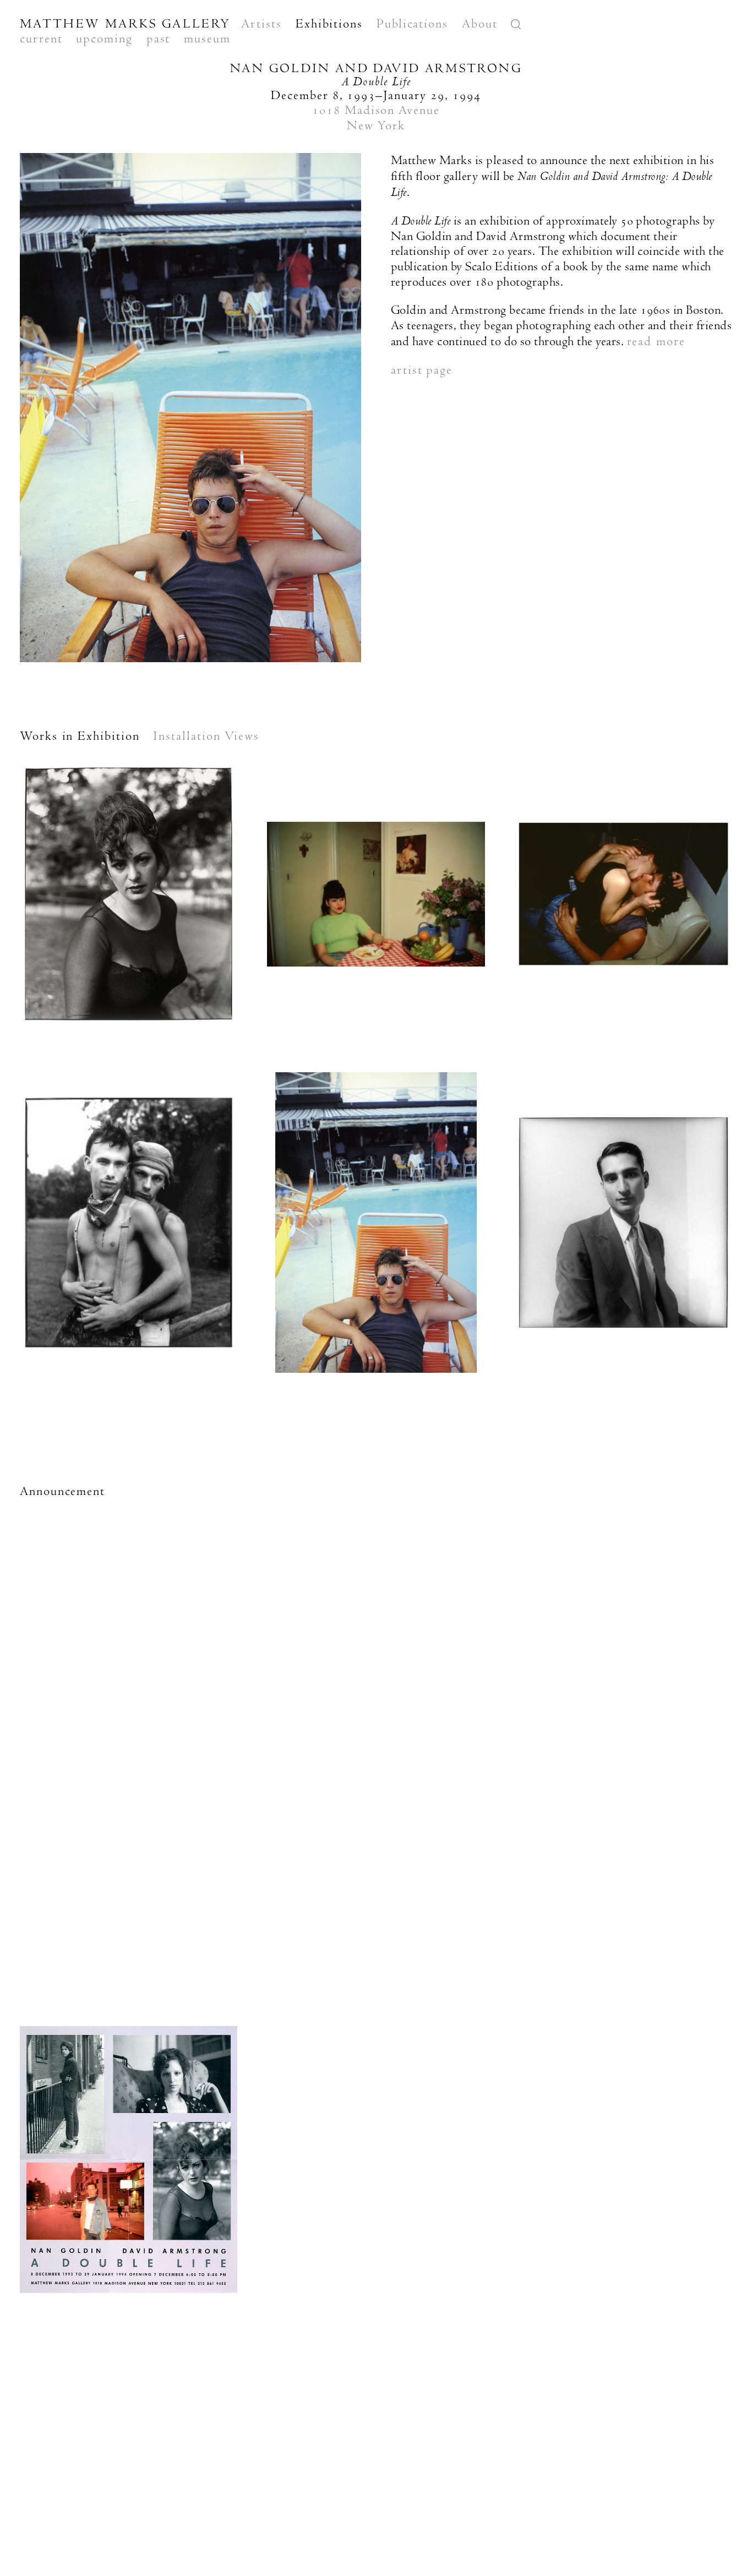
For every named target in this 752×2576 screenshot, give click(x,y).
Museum (207, 39)
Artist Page (422, 370)
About (480, 24)
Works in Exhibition (80, 736)
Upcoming (104, 39)
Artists (261, 24)
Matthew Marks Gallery (126, 24)
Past (159, 39)
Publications (412, 24)
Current (41, 39)
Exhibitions (329, 24)
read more (656, 341)
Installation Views (206, 736)
